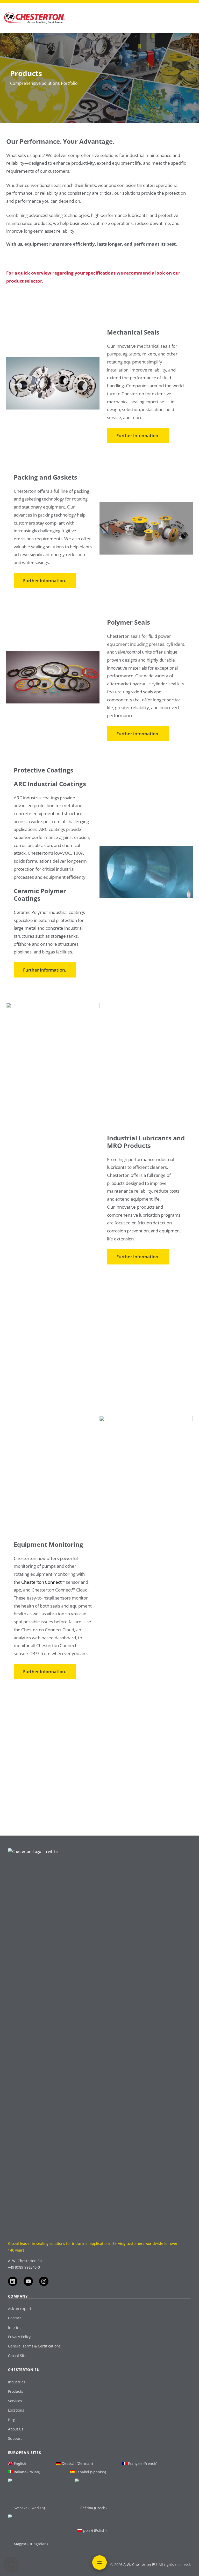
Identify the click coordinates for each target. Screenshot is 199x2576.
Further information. (138, 435)
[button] (11, 2565)
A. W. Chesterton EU (25, 2261)
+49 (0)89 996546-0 (24, 2267)
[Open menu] (99, 2563)
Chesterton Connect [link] (41, 1582)
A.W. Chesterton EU (140, 2564)
